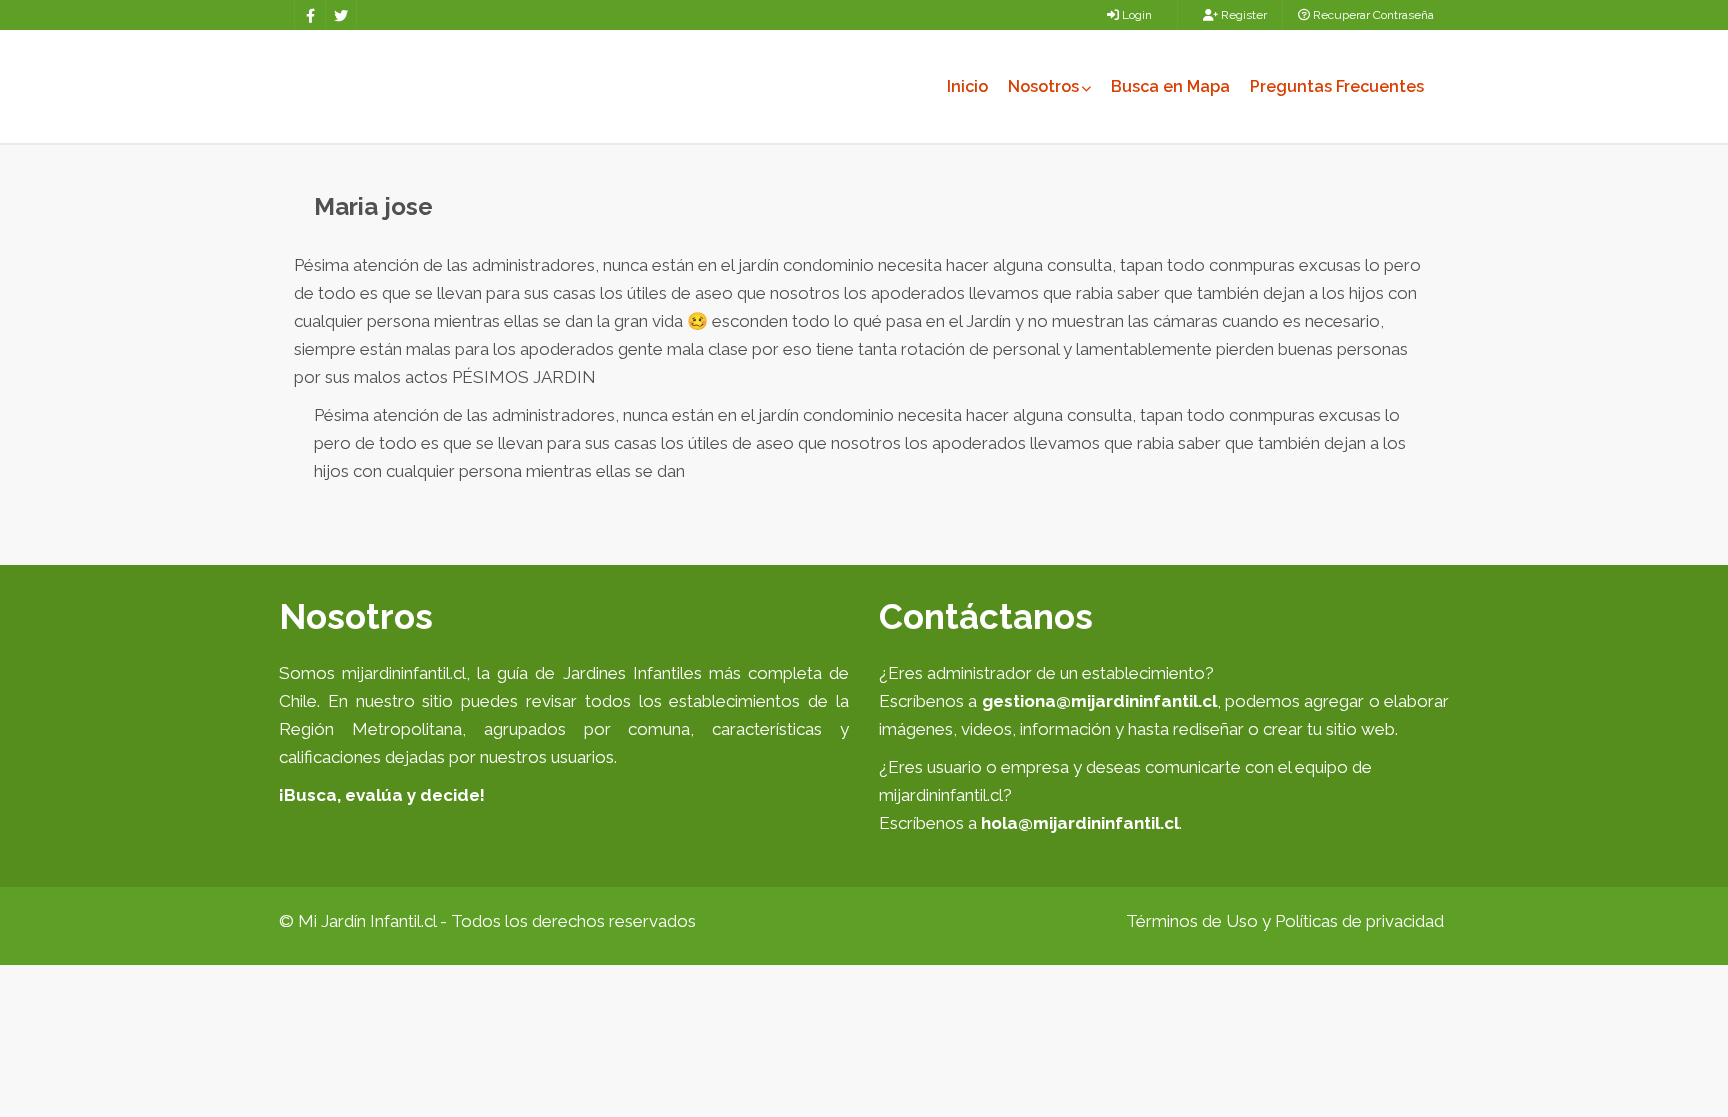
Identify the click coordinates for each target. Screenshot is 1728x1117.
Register (1242, 15)
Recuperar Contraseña (1372, 15)
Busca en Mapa (1170, 86)
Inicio (967, 86)
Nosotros (1043, 86)
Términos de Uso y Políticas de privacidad (1285, 921)
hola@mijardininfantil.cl (1080, 823)
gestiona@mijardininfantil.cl (1099, 701)
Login (1135, 15)
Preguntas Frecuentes (1337, 86)
